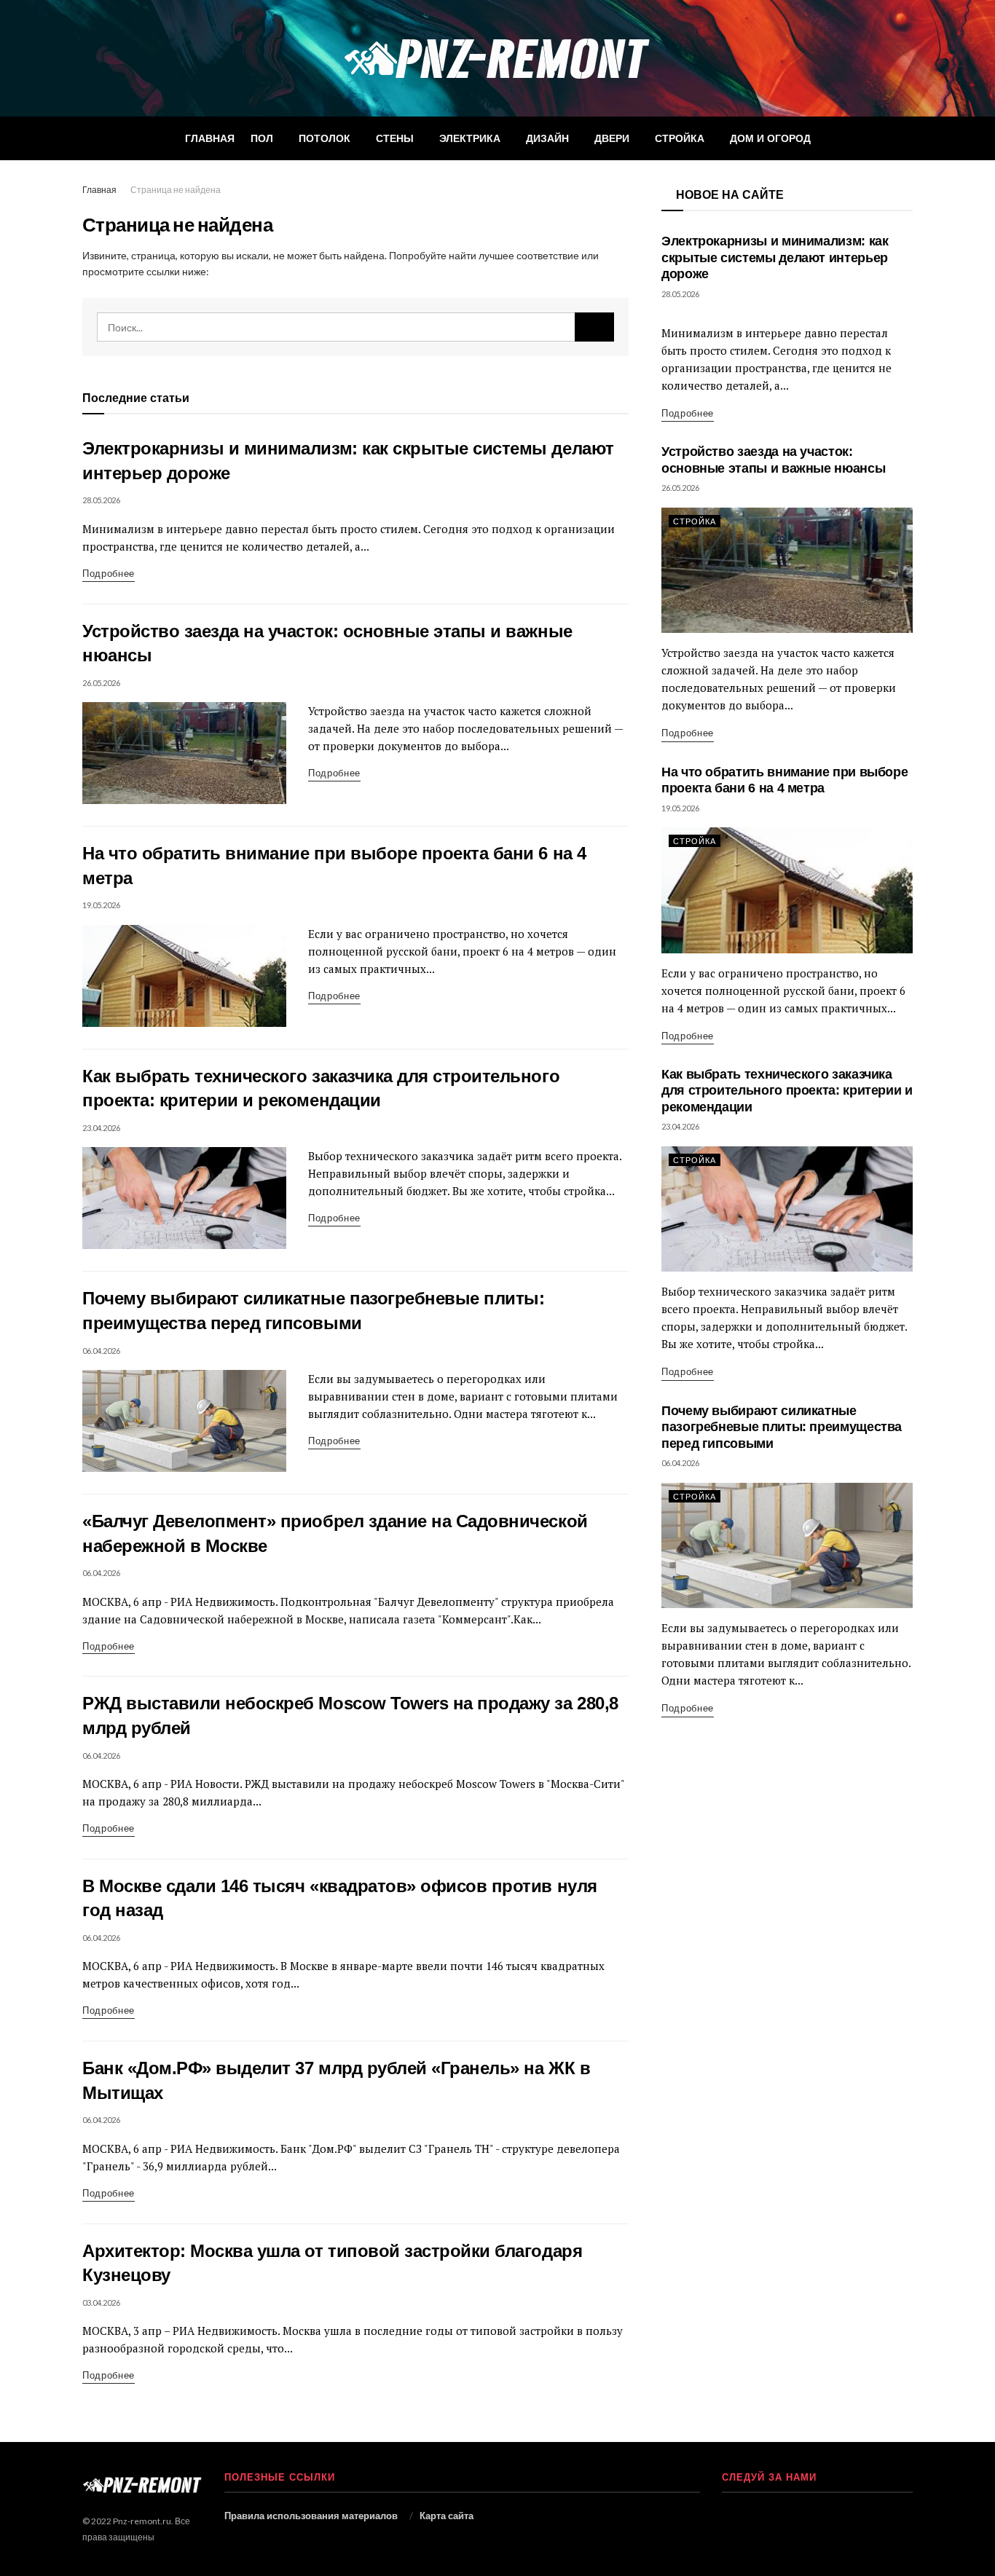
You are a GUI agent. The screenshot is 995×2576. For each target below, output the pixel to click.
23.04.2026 (101, 1128)
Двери (612, 138)
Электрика (470, 138)
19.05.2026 (101, 905)
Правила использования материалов (311, 2516)
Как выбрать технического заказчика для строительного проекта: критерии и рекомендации (787, 1091)
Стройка (680, 138)
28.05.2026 (101, 500)
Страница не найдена (176, 190)
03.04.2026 (101, 2303)
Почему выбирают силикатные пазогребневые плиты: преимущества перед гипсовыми (782, 1427)
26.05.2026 (101, 683)
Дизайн (547, 138)
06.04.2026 (101, 1351)
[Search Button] (594, 327)
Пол (262, 138)
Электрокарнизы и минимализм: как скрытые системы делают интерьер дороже (775, 257)
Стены (395, 138)
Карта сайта (447, 2516)
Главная (210, 138)
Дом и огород (770, 138)
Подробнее (109, 573)
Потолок (325, 138)
